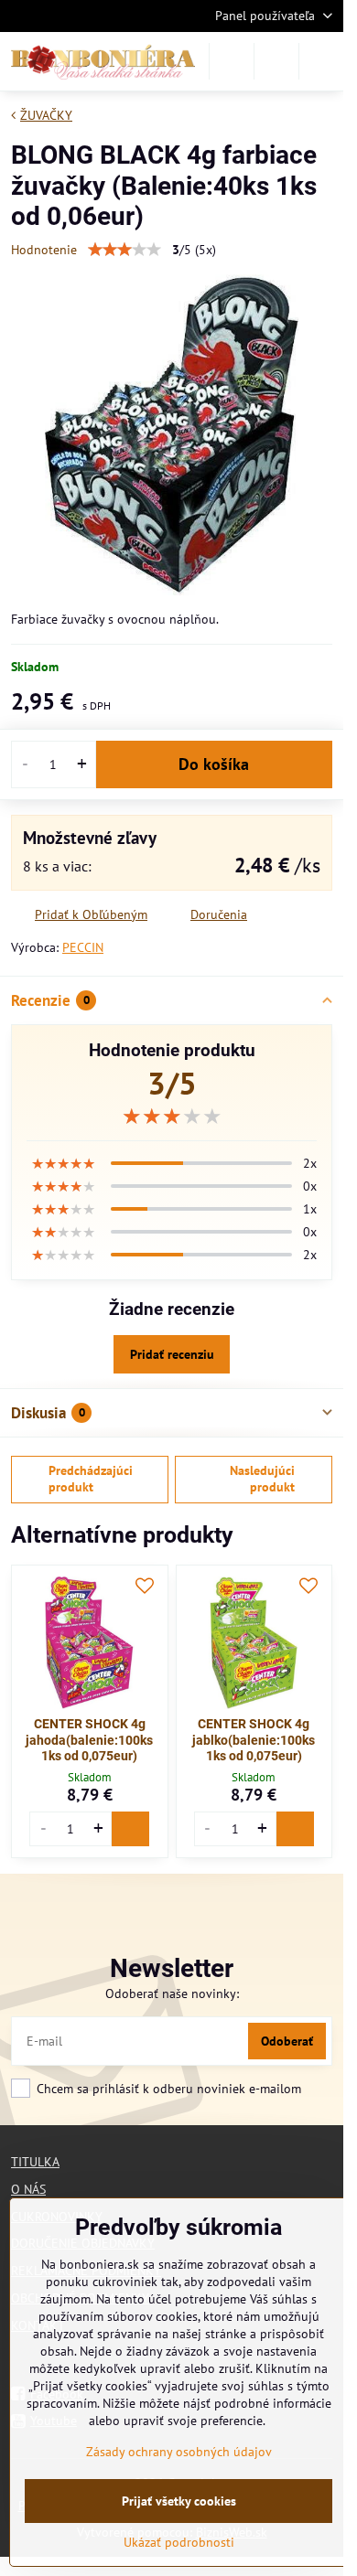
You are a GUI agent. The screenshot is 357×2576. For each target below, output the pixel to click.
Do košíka (214, 764)
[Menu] (321, 61)
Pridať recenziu (172, 1354)
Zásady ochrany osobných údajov (179, 2452)
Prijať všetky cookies (179, 2501)
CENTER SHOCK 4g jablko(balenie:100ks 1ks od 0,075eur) (254, 1740)
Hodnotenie (44, 250)
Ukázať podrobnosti (179, 2542)
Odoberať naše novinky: (172, 1993)
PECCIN (83, 947)
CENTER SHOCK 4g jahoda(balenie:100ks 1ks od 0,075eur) (89, 1740)
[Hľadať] (232, 61)
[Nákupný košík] (276, 61)
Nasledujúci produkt (262, 1479)
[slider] (124, 250)
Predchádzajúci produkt (91, 1479)
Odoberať (287, 2041)
